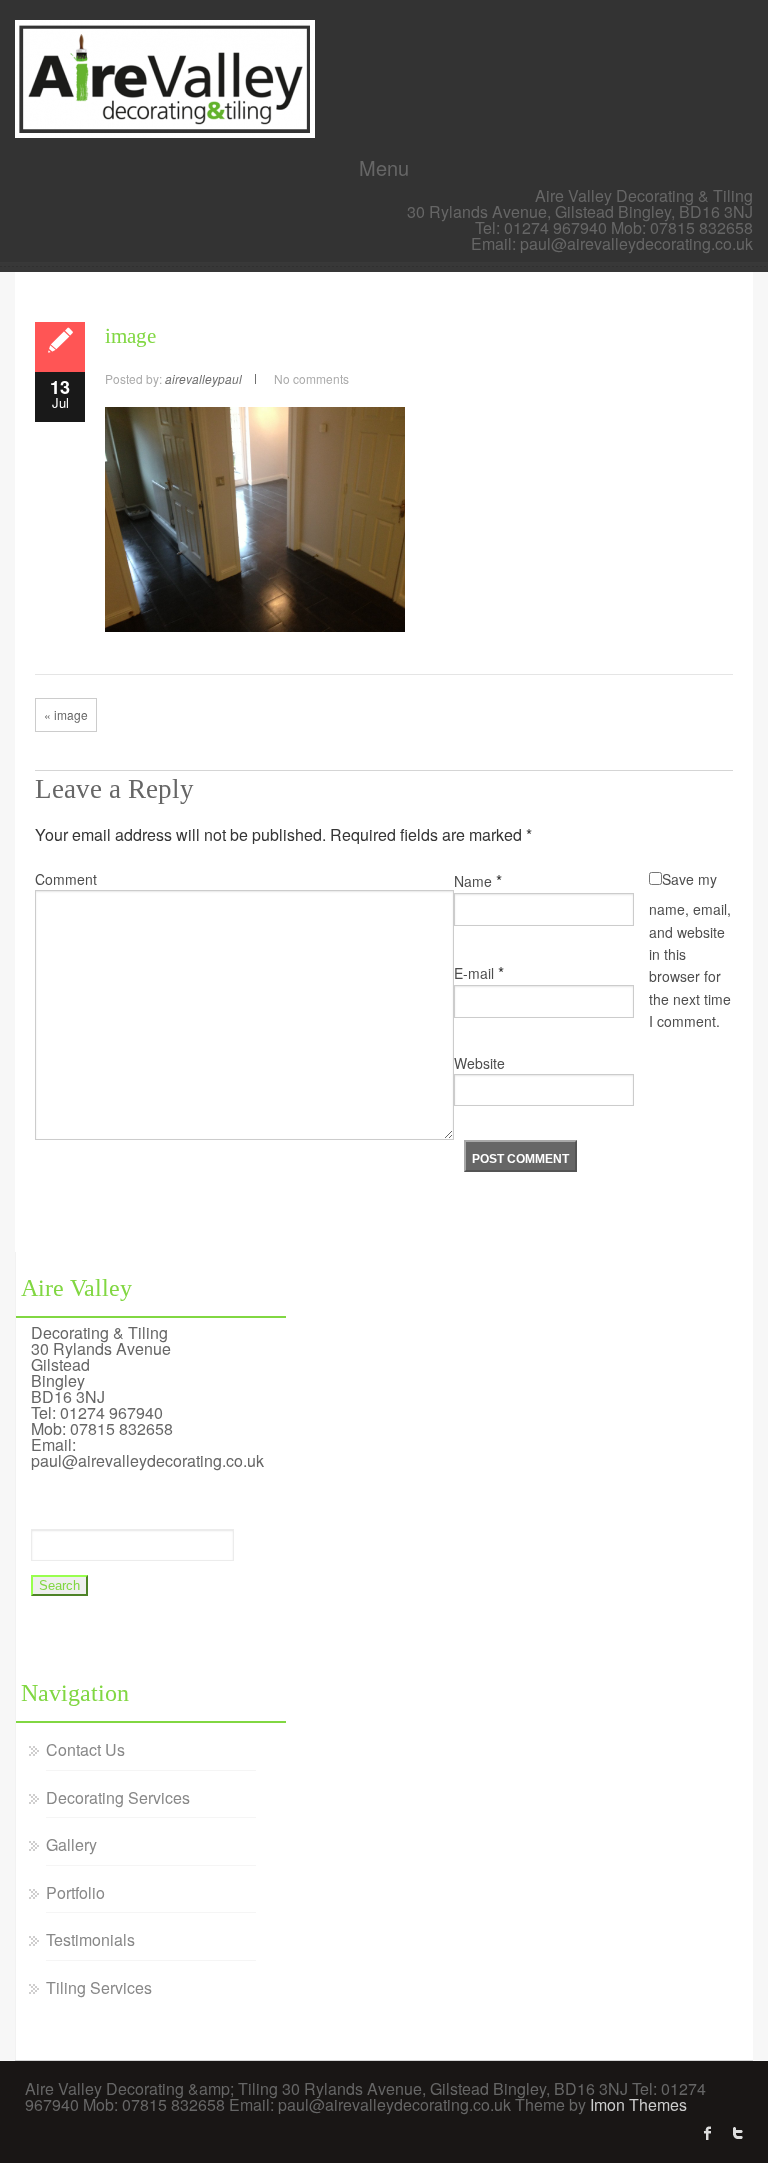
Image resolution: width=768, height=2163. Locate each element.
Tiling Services (99, 1987)
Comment (66, 879)
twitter (738, 2133)
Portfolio (75, 1892)
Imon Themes (638, 2104)
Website (479, 1063)
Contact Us (85, 1749)
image (130, 336)
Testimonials (90, 1939)
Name (473, 881)
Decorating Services (118, 1797)
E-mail (474, 973)
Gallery (71, 1844)
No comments (311, 378)
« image (66, 714)
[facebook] (708, 2133)
